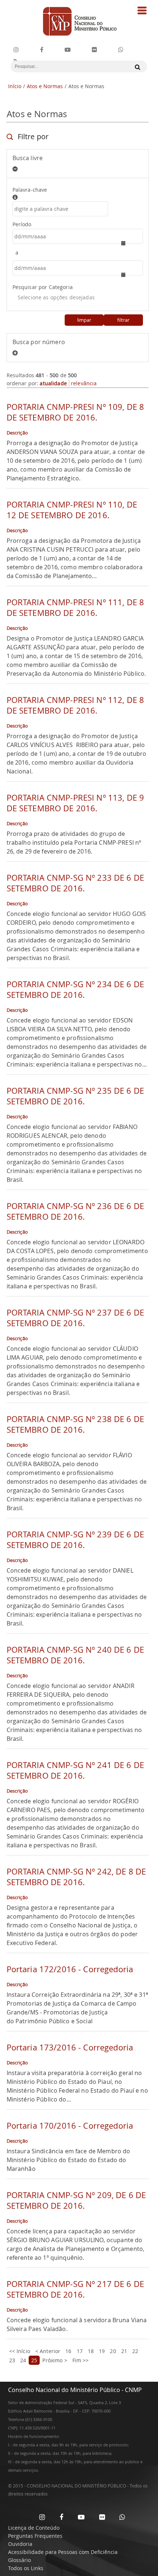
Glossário (19, 2560)
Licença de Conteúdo (34, 2528)
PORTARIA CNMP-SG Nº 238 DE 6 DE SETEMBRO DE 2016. (75, 1424)
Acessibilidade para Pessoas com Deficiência (63, 2552)
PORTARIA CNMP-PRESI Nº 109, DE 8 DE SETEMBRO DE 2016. (75, 412)
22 (135, 2351)
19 (102, 2351)
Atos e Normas (45, 86)
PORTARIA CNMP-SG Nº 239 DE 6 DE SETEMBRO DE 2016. (75, 1540)
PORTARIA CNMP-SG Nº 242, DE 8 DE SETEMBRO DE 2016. (76, 1877)
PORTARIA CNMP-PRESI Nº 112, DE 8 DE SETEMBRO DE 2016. (75, 705)
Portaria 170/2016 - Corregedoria (70, 2126)
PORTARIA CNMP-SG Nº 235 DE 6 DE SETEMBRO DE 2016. (75, 1096)
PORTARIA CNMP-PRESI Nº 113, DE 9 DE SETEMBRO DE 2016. (75, 803)
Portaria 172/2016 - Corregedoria (70, 1969)
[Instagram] (16, 50)
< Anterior (48, 2351)
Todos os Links (26, 2568)
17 (80, 2351)
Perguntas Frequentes (35, 2536)
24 (23, 2360)
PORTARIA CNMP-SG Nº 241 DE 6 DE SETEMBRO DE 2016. (75, 1770)
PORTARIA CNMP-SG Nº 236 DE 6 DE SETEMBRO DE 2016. (75, 1211)
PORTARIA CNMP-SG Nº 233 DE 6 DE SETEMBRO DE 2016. (75, 883)
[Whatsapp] (122, 2517)
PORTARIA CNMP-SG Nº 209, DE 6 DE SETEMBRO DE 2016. (76, 2200)
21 (124, 2351)
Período (22, 224)
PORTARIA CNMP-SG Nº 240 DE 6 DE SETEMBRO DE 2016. (75, 1655)
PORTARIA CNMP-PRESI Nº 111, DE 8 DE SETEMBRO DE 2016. (75, 607)
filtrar (123, 320)
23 (12, 2360)
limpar (84, 320)
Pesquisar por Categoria (43, 287)
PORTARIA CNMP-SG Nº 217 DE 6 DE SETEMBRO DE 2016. (75, 2289)
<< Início (20, 2351)
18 (91, 2351)
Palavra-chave (30, 190)
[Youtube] (68, 50)
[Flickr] (94, 50)
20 (113, 2351)
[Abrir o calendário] (127, 243)
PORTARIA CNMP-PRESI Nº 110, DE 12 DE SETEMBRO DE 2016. (72, 510)
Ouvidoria (20, 2544)
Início (15, 86)
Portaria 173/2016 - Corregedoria (70, 2047)
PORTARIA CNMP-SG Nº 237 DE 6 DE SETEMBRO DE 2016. (75, 1318)
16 (68, 2351)
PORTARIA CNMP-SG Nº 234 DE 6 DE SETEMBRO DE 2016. (75, 989)
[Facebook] (42, 50)
